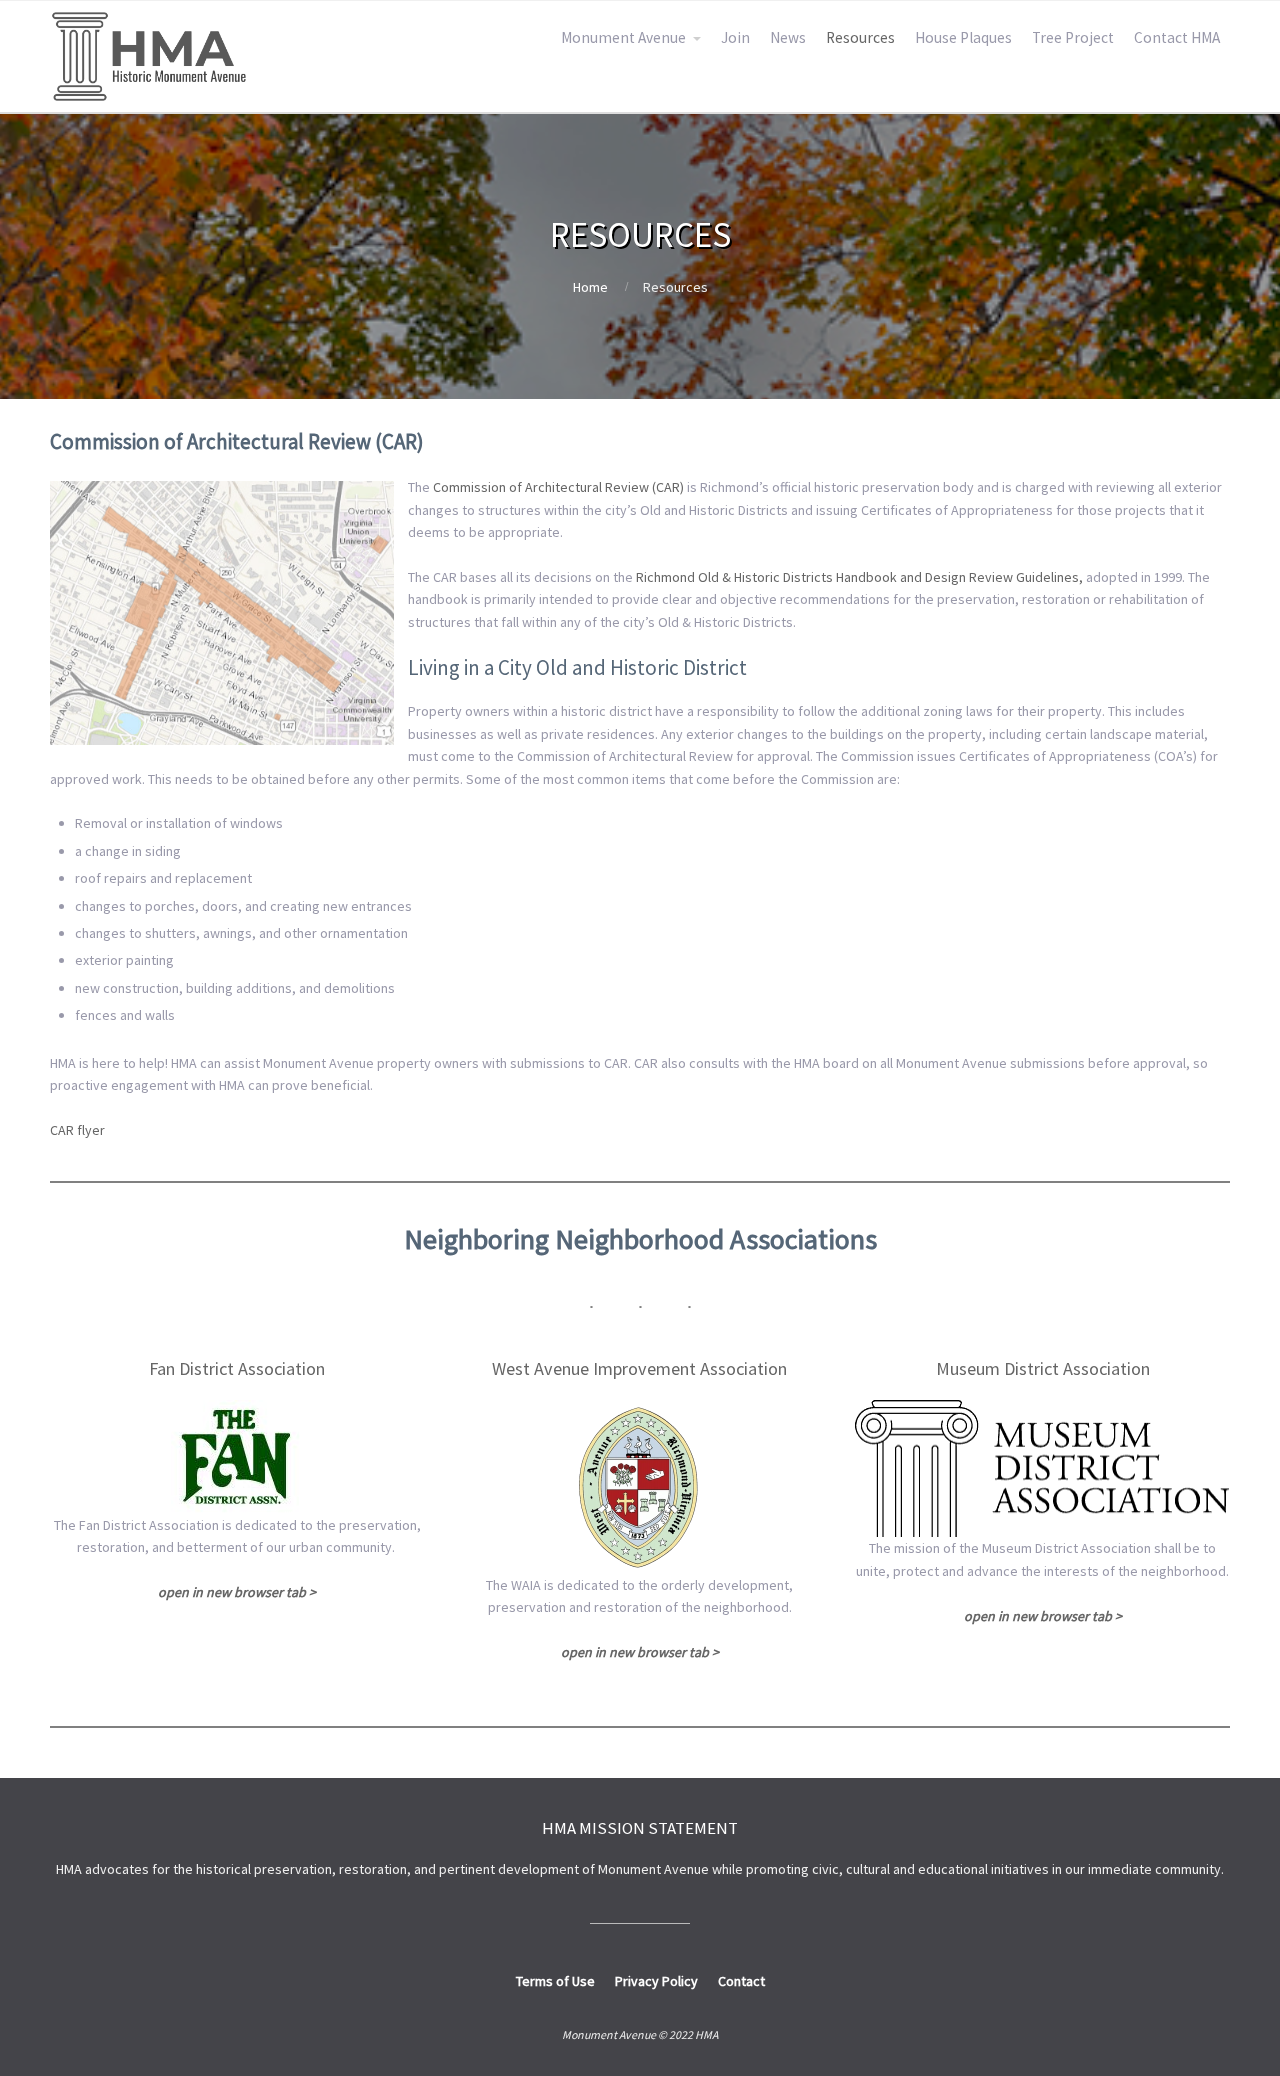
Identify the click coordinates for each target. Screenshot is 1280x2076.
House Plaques (963, 37)
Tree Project (1073, 37)
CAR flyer (77, 1130)
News (788, 37)
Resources (860, 37)
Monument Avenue (623, 37)
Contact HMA (1177, 37)
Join (735, 37)
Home (590, 287)
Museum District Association (1043, 1368)
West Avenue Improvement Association (639, 1368)
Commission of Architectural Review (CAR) (558, 487)
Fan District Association (237, 1368)
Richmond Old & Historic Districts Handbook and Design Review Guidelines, (859, 577)
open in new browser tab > (640, 1652)
